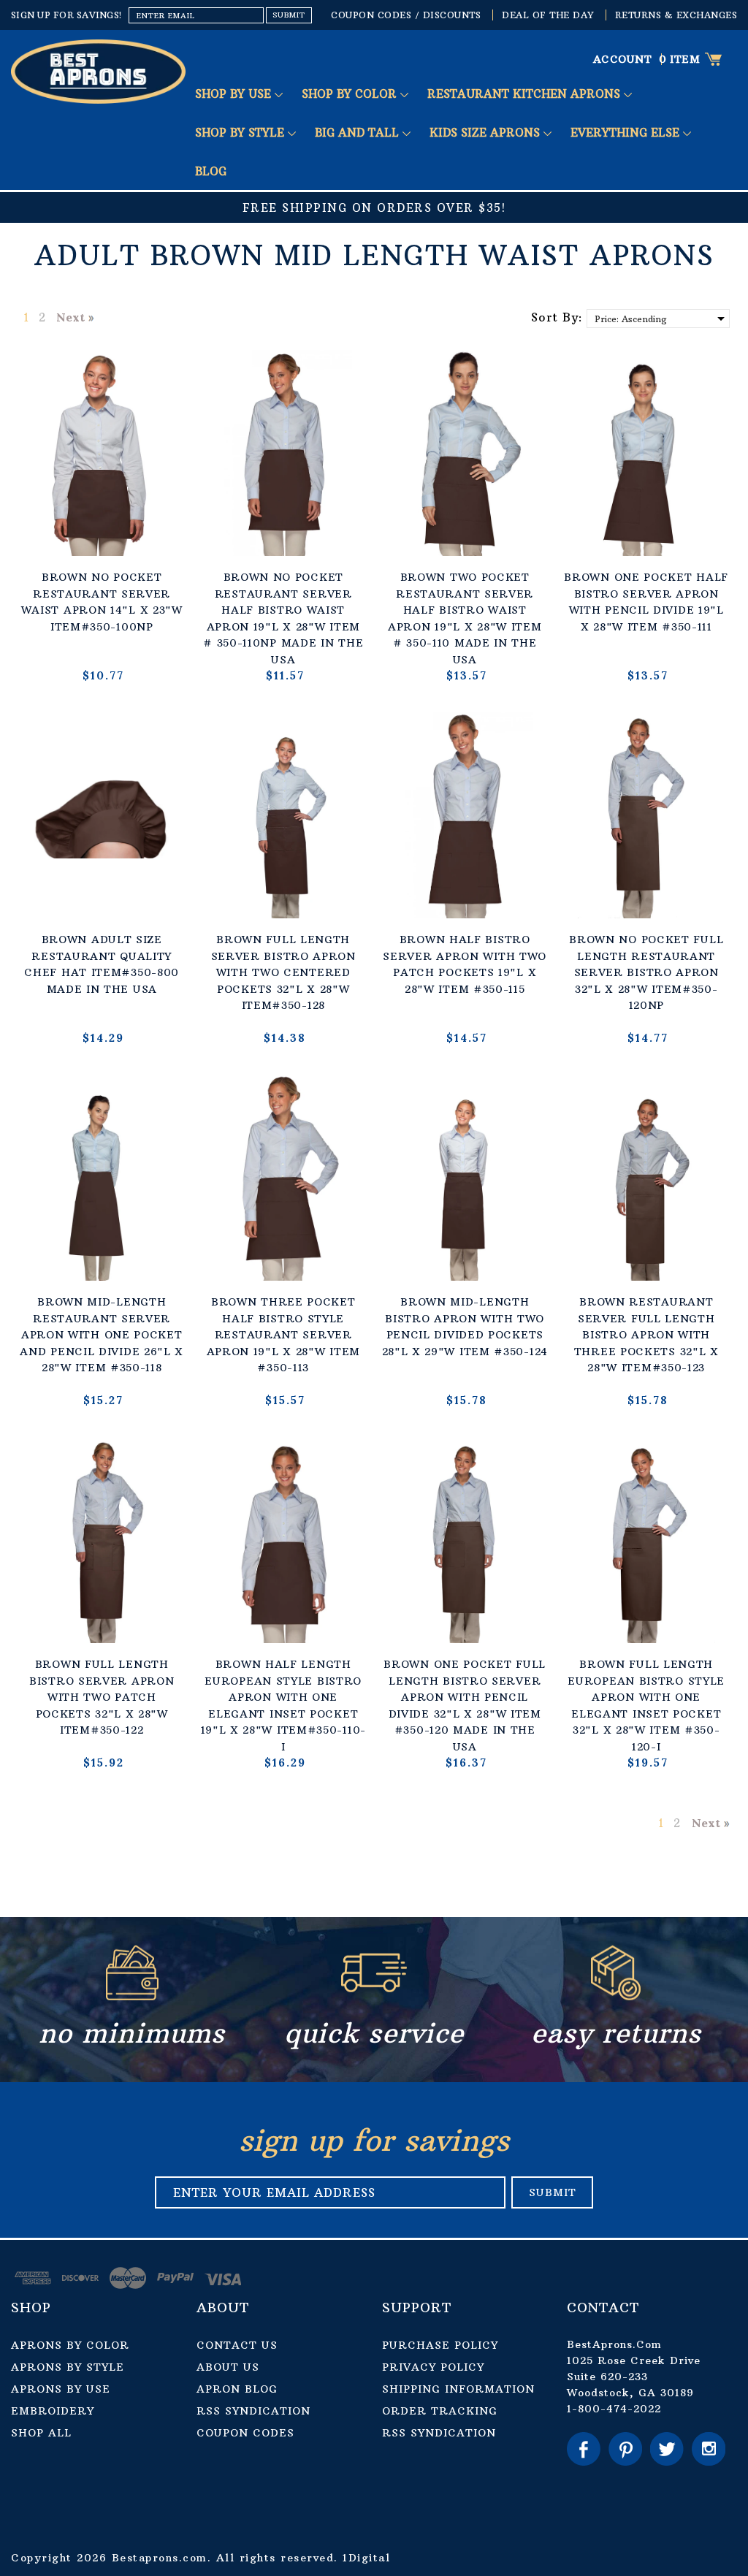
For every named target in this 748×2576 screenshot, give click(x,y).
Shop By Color (351, 94)
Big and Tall (359, 133)
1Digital (366, 2558)
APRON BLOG (237, 2389)
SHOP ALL (41, 2433)
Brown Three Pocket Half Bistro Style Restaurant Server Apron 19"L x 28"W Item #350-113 (283, 1335)
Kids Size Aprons (486, 133)
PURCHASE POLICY (440, 2345)
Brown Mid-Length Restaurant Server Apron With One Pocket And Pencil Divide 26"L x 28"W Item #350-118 (102, 1335)
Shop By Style (241, 133)
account (623, 59)
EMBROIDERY (53, 2411)
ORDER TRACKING (440, 2411)
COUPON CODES (245, 2433)
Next (70, 317)
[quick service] (374, 1997)
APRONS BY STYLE (68, 2367)
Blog (211, 171)
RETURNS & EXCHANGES (676, 15)
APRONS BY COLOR (70, 2345)
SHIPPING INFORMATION (458, 2389)
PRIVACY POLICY (433, 2367)
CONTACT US (237, 2345)
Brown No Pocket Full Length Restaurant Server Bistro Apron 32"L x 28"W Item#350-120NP (646, 972)
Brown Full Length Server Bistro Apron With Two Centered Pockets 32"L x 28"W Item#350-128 (283, 972)
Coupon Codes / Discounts (406, 15)
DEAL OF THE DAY (548, 15)
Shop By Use (235, 94)
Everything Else (627, 133)
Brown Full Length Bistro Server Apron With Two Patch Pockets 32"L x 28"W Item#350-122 (102, 1697)
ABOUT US (228, 2367)
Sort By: (557, 317)
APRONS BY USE (61, 2389)
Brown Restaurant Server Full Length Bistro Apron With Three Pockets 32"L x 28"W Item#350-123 (646, 1335)
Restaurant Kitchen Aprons (526, 94)
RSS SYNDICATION (253, 2411)
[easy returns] (616, 1997)
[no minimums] (132, 1997)
